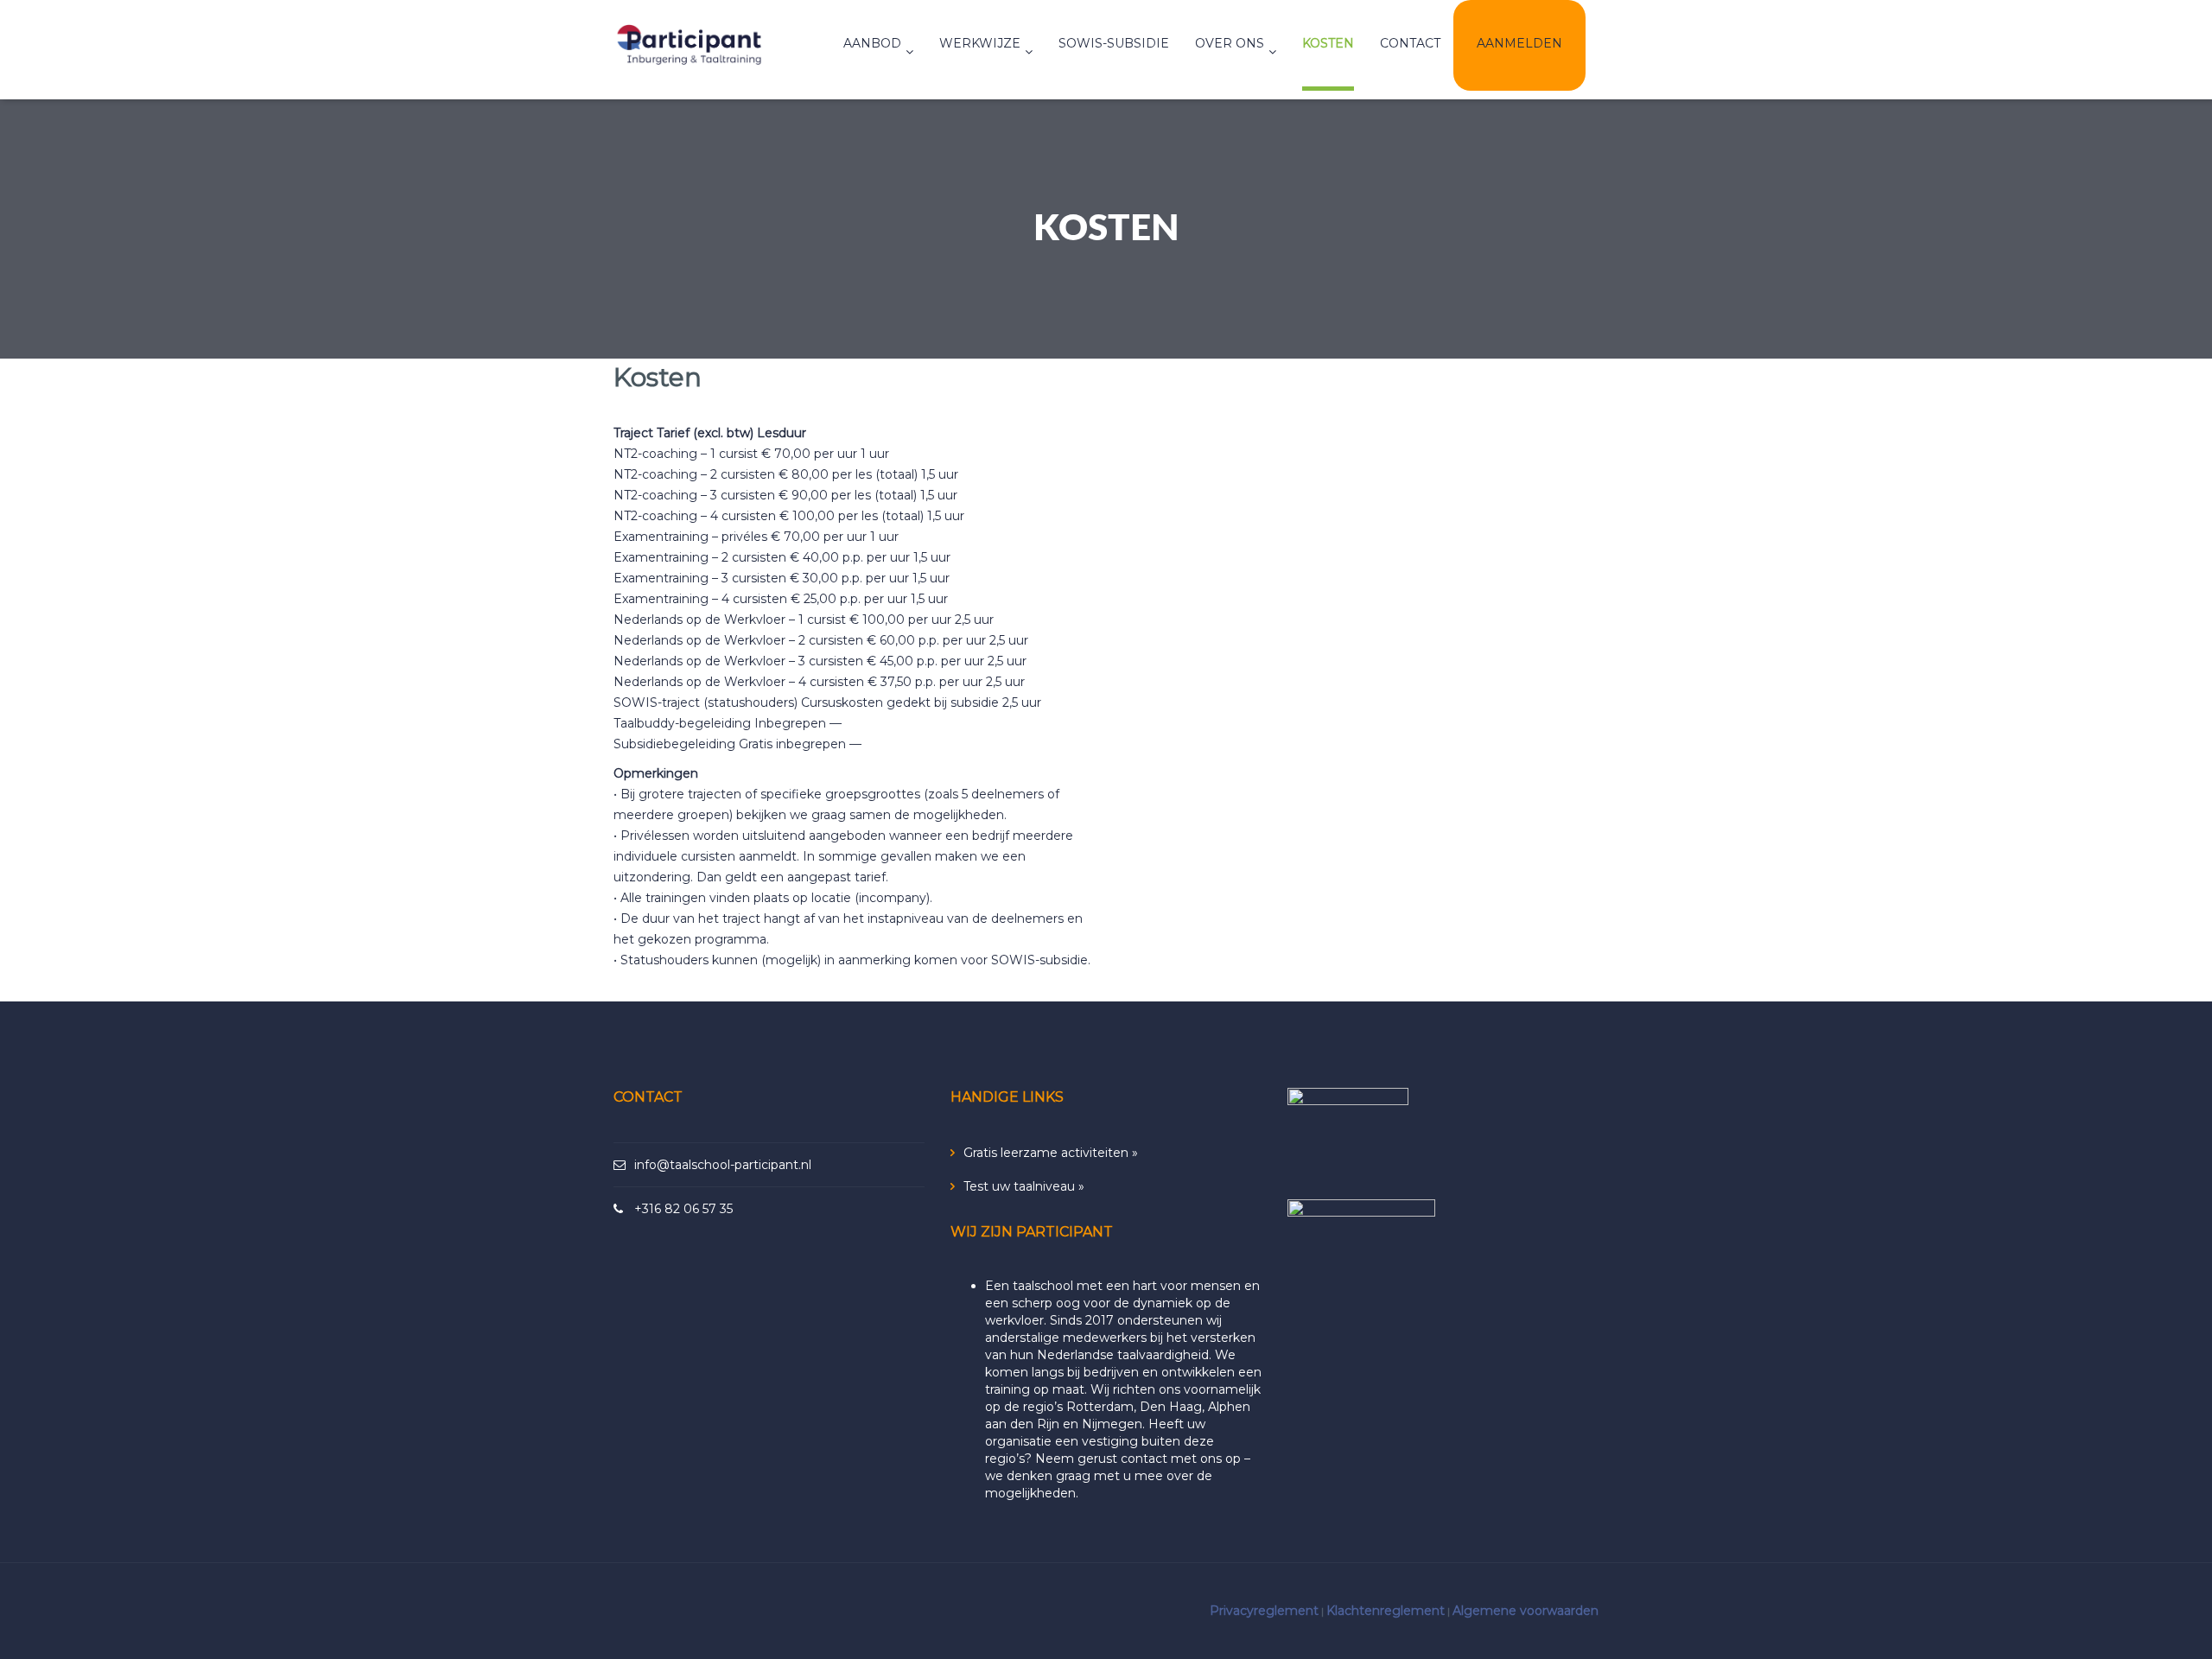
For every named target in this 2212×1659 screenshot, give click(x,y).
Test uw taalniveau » (1024, 1186)
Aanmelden (1519, 43)
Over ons (1230, 43)
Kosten (1328, 43)
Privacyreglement (1264, 1611)
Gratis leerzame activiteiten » (1051, 1153)
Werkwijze (980, 43)
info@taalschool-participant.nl (723, 1165)
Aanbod (872, 43)
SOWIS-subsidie (1114, 43)
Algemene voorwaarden (1526, 1611)
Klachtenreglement (1386, 1611)
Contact (1410, 43)
